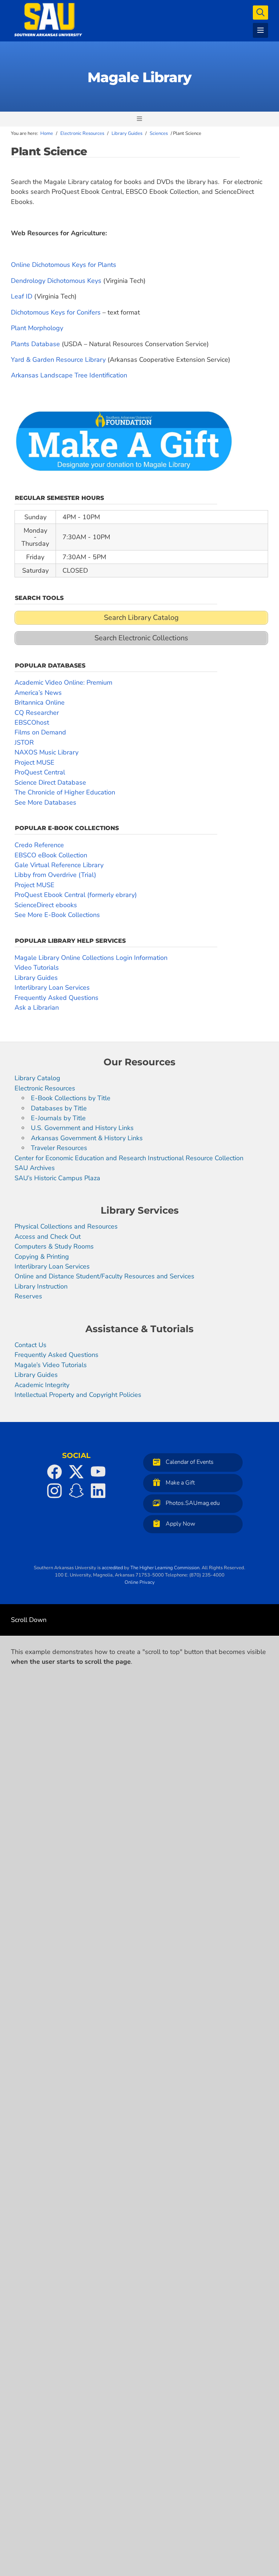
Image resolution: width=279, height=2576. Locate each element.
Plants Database (35, 344)
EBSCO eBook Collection (51, 855)
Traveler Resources (59, 1148)
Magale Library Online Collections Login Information (91, 958)
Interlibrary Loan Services (52, 987)
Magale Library (139, 77)
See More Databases (45, 802)
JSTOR (24, 742)
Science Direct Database (50, 782)
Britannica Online (40, 702)
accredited (112, 1568)
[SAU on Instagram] (54, 1491)
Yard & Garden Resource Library (58, 360)
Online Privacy (140, 1582)
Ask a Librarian (37, 1007)
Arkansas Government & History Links (87, 1138)
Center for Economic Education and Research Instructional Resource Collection (129, 1158)
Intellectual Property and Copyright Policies (78, 1395)
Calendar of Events (190, 1462)
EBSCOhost (32, 722)
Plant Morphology (37, 328)
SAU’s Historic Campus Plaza (57, 1178)
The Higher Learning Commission (165, 1568)
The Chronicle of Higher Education (65, 792)
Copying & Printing (42, 1257)
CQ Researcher (37, 713)
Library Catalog (37, 1078)
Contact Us (31, 1345)
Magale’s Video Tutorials (51, 1365)
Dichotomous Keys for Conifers (56, 312)
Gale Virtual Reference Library (59, 865)
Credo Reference (39, 845)
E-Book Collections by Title (71, 1098)
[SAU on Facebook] (54, 1472)
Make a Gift (180, 1483)
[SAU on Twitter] (76, 1472)
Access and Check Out (48, 1237)
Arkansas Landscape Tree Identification (69, 375)
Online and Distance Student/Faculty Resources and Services (104, 1277)
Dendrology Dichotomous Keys (56, 281)
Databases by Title (59, 1108)
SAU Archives (35, 1168)
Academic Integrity (42, 1385)
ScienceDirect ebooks (46, 905)
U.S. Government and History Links (82, 1128)
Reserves (28, 1297)
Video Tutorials (37, 967)
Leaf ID (22, 296)
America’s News (38, 693)
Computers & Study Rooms (54, 1247)
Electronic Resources (45, 1088)
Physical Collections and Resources (66, 1227)
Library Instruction (41, 1286)
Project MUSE (35, 762)
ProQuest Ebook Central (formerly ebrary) (76, 895)
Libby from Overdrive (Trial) (55, 875)
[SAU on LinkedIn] (98, 1491)
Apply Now (180, 1524)
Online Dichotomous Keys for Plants (64, 265)
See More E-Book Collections (57, 915)
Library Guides (36, 978)
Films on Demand (40, 732)
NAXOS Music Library (46, 752)
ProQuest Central (40, 772)
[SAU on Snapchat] (76, 1491)
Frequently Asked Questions (56, 998)
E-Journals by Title (58, 1118)
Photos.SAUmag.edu (193, 1503)
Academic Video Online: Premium (63, 682)
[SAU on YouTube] (98, 1472)
